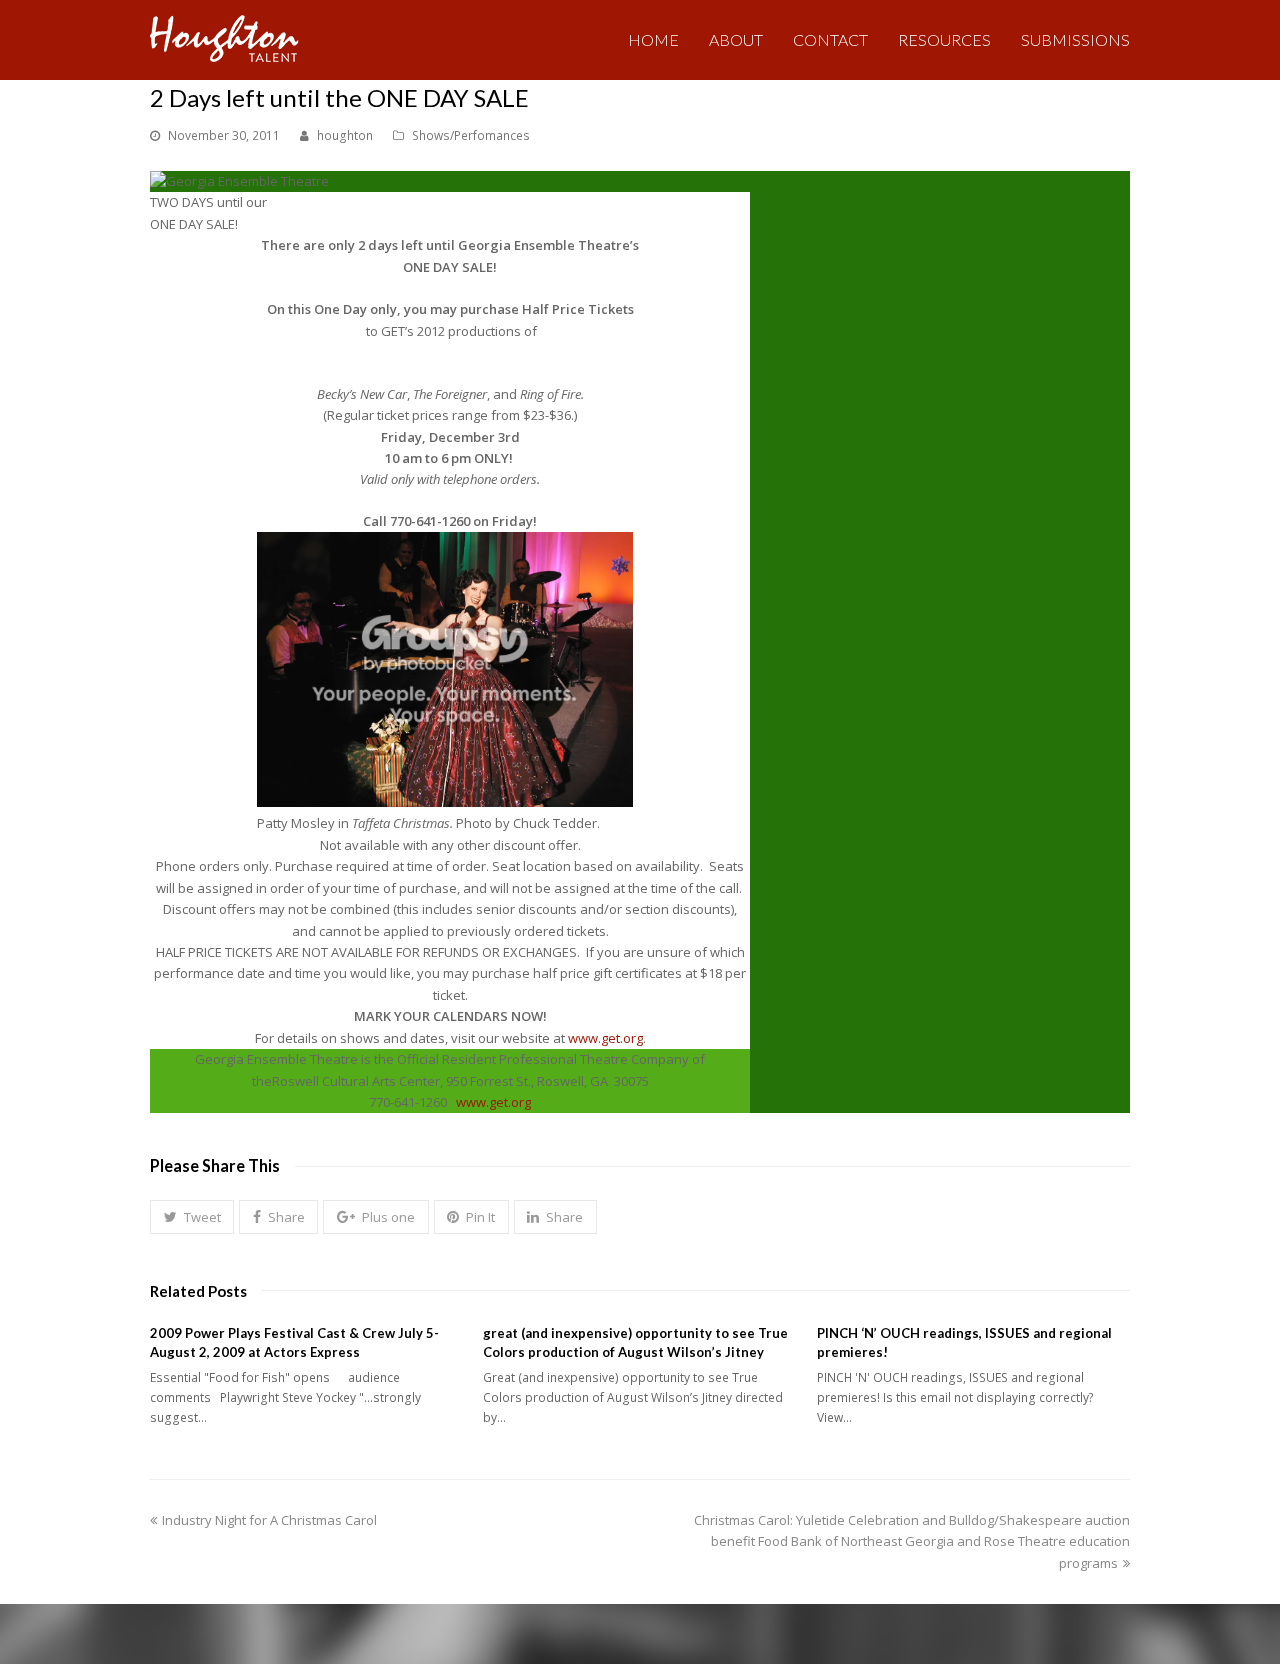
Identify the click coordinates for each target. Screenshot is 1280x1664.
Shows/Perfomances (471, 135)
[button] (192, 1217)
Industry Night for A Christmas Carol (269, 1520)
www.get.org (605, 1038)
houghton (345, 135)
